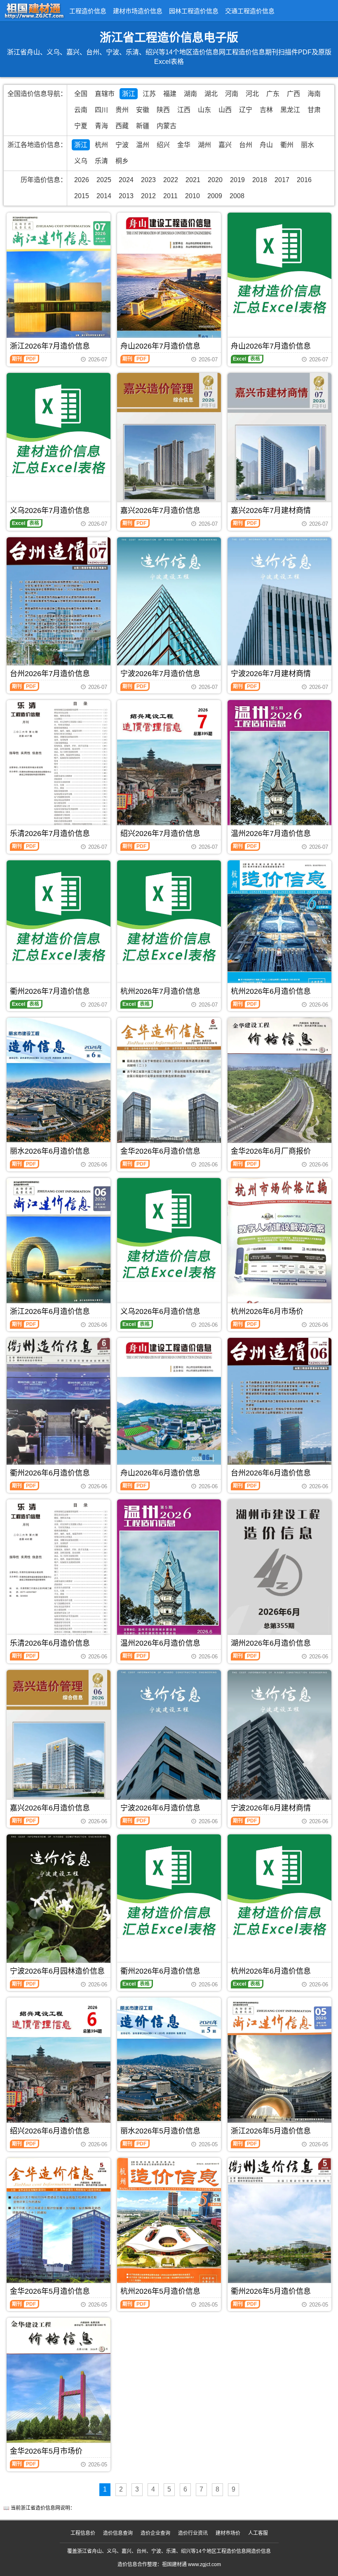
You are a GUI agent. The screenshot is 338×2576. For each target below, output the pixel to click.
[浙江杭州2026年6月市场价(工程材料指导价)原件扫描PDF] (279, 1247)
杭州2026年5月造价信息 (160, 2291)
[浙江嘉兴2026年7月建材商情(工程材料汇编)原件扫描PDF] (279, 444)
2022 (171, 180)
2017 (282, 180)
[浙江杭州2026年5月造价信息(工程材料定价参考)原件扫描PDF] (169, 2227)
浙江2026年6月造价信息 (50, 1311)
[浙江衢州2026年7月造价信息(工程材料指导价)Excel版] (59, 912)
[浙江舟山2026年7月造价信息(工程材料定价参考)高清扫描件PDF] (169, 281)
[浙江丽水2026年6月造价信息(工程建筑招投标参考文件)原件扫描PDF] (59, 1087)
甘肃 (314, 110)
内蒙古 (167, 126)
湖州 (204, 145)
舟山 (266, 145)
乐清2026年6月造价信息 (50, 1643)
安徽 (143, 110)
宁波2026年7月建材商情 (271, 674)
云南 (81, 110)
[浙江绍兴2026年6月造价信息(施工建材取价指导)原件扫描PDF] (59, 2062)
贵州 (122, 110)
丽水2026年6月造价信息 (50, 1151)
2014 (104, 196)
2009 (215, 196)
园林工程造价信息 (194, 11)
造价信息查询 (118, 2533)
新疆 (143, 126)
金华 (184, 145)
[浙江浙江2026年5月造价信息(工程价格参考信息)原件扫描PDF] (279, 2066)
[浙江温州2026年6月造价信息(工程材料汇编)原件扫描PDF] (169, 1568)
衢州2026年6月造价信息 (50, 1473)
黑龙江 (290, 110)
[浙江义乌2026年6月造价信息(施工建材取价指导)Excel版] (169, 1230)
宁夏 (81, 126)
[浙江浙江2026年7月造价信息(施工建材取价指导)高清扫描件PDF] (59, 281)
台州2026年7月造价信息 (50, 674)
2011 (170, 196)
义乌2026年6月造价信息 (160, 1311)
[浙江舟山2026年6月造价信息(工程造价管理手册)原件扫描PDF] (169, 1402)
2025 (104, 180)
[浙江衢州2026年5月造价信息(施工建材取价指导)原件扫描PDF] (279, 2227)
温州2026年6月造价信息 (160, 1643)
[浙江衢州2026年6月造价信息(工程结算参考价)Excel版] (169, 1886)
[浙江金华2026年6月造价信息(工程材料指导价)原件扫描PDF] (169, 1087)
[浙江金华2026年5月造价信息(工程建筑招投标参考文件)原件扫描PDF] (59, 2227)
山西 (225, 110)
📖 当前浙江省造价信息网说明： (39, 2508)
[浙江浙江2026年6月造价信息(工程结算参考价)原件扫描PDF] (59, 1247)
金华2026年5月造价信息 (50, 2291)
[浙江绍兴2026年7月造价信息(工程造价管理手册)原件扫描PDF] (169, 765)
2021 (193, 180)
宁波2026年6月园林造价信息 (57, 1971)
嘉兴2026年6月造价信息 (50, 1808)
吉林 (266, 110)
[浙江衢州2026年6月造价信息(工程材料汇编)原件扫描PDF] (59, 1407)
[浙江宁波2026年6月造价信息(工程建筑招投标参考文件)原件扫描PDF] (169, 1741)
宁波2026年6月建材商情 (271, 1808)
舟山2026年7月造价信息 (160, 346)
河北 (252, 94)
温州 (143, 145)
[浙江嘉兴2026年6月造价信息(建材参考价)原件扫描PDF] (59, 1741)
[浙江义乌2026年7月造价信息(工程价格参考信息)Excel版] (59, 425)
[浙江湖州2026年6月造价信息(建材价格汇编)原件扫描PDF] (279, 1569)
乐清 (101, 161)
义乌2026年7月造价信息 (50, 511)
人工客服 (258, 2533)
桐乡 (122, 161)
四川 (101, 110)
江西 (184, 110)
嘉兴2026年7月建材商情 (271, 511)
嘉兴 (225, 145)
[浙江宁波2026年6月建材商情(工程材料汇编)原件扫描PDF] (279, 1740)
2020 (215, 180)
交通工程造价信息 (250, 11)
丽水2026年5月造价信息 (160, 2131)
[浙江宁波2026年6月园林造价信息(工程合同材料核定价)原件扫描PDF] (59, 1905)
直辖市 (105, 94)
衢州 (287, 145)
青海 (101, 126)
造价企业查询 (155, 2533)
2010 (192, 196)
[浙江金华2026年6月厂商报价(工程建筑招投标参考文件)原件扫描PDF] (279, 1087)
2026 (82, 180)
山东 (204, 110)
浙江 (129, 94)
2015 (82, 196)
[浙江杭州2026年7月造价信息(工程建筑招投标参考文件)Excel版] (169, 912)
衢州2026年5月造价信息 (271, 2291)
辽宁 (246, 110)
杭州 (101, 145)
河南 (232, 94)
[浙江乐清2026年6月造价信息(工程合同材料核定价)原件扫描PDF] (59, 1574)
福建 (170, 94)
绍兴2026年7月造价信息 (160, 834)
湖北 (211, 94)
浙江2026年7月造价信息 (50, 346)
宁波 (122, 145)
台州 (246, 145)
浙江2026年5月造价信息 (271, 2131)
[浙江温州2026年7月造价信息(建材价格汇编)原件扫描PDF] (279, 769)
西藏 (122, 126)
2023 (148, 180)
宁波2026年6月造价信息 (160, 1808)
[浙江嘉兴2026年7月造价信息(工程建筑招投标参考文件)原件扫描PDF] (169, 444)
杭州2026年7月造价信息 (160, 991)
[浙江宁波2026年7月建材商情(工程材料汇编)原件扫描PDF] (279, 608)
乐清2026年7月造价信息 (50, 834)
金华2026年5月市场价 (46, 2451)
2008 (237, 196)
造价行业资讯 (193, 2533)
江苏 (149, 94)
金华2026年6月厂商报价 (271, 1151)
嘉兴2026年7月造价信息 (160, 511)
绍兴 (163, 145)
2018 (260, 180)
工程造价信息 (88, 11)
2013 (126, 196)
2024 (126, 180)
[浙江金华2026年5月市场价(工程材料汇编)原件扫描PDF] (59, 2386)
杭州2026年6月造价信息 (271, 991)
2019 (237, 180)
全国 (81, 94)
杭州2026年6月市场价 (267, 1311)
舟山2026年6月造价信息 (160, 1473)
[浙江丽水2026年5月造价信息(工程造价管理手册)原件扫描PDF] (169, 2066)
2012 (148, 196)
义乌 (81, 161)
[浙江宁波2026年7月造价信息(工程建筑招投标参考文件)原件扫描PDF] (169, 608)
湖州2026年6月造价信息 (271, 1643)
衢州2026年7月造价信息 (50, 991)
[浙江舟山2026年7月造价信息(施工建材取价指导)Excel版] (279, 265)
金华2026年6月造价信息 (160, 1151)
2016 (304, 180)
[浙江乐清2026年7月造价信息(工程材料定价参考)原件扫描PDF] (59, 769)
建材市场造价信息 (138, 11)
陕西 (163, 110)
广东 (273, 94)
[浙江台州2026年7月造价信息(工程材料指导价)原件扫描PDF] (59, 607)
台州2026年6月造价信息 (271, 1473)
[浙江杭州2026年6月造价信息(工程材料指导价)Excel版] (279, 1886)
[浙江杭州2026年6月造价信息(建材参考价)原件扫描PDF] (279, 928)
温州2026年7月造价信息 (271, 834)
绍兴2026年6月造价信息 (50, 2131)
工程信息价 (83, 2533)
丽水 (307, 145)
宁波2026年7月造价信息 (160, 674)
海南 (314, 94)
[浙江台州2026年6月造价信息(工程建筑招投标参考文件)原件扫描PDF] (279, 1407)
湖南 (190, 94)
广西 (293, 94)
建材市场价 (228, 2533)
